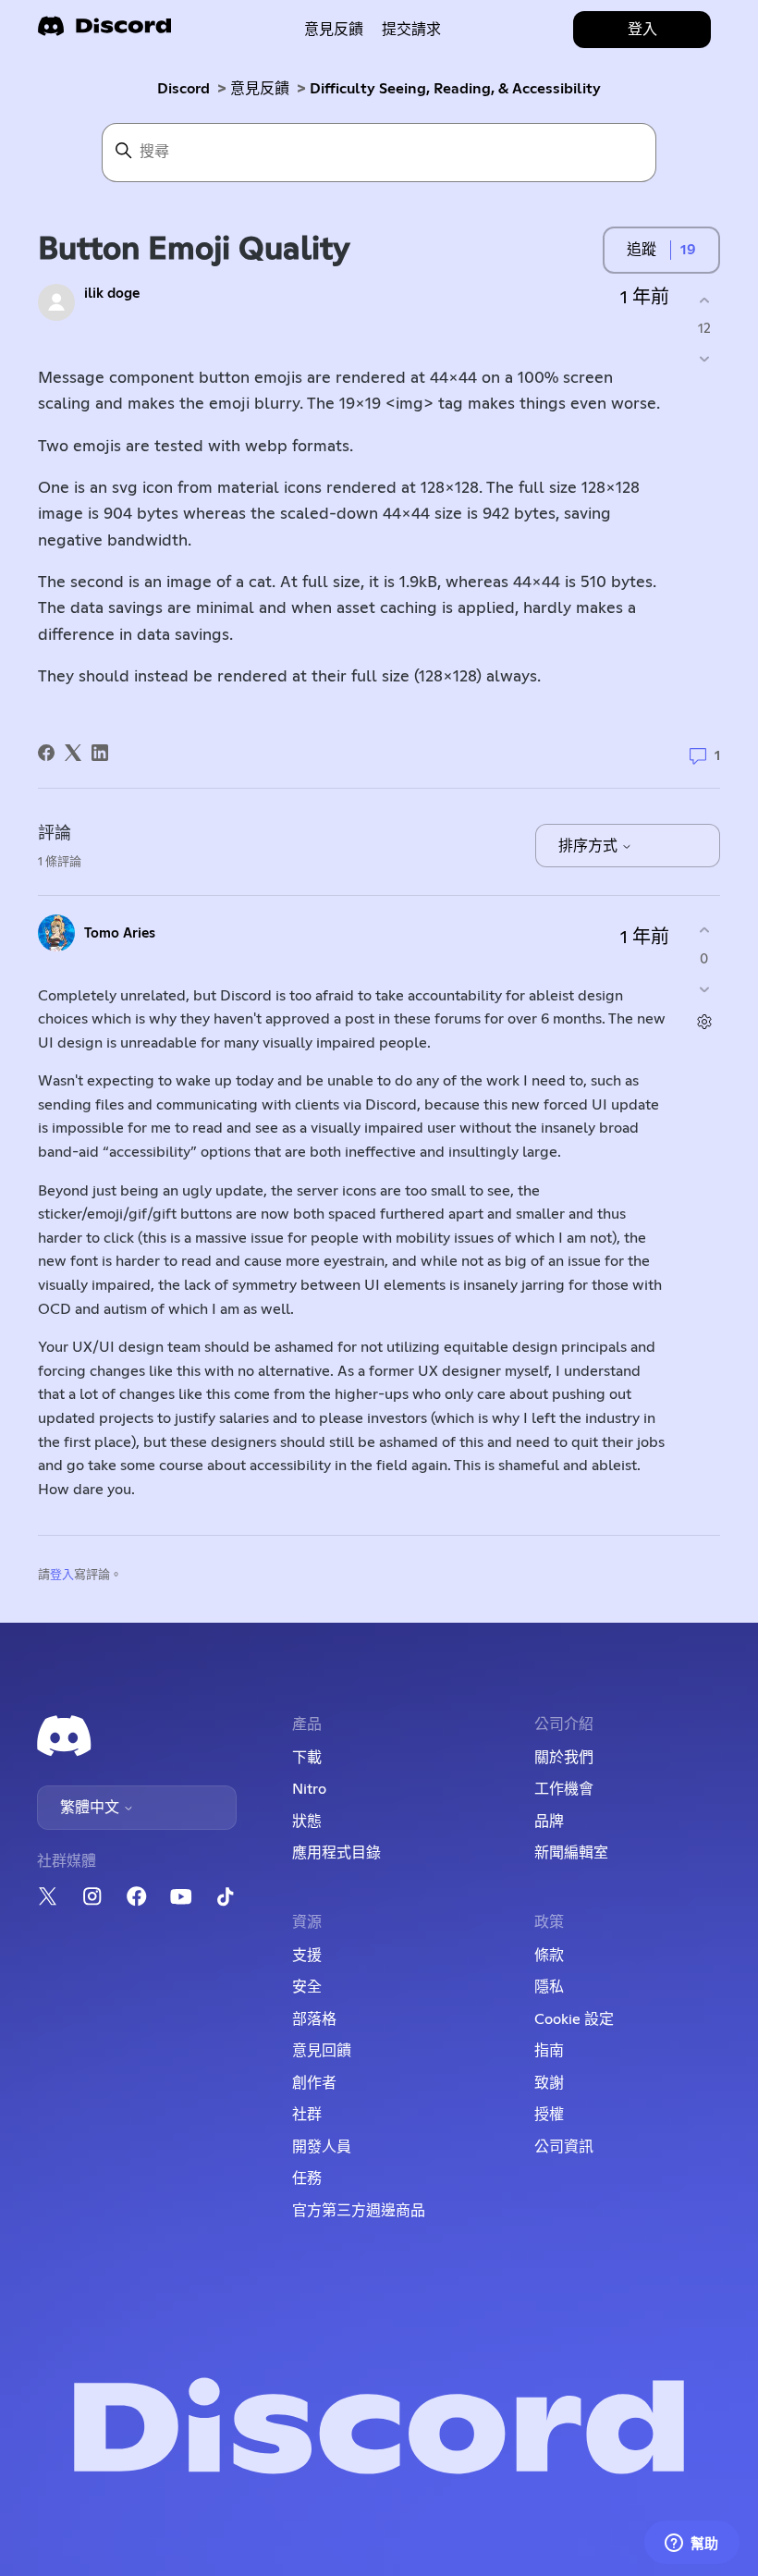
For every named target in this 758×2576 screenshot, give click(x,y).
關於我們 (564, 1758)
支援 (307, 1956)
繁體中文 (92, 1808)
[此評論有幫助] (704, 931)
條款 (549, 1956)
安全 (307, 1987)
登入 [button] (642, 30)
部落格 (314, 2019)
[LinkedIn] (100, 753)
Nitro (309, 1789)
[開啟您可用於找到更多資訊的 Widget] (691, 2544)
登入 (62, 1575)
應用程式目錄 (336, 1853)
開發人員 (322, 2147)
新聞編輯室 (571, 1853)
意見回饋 (322, 2051)
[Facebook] (46, 753)
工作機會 (564, 1789)
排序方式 (590, 846)
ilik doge (112, 294)
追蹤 (642, 250)
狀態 (307, 1822)
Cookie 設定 (574, 2019)
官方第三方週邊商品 (359, 2211)
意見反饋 (334, 30)
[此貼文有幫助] (704, 300)
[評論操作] (704, 1021)
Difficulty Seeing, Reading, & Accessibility (455, 89)
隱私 (549, 1987)
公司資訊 (564, 2147)
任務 (307, 2178)
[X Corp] (73, 753)
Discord (183, 89)
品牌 (549, 1822)
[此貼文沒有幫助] (704, 359)
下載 (307, 1758)
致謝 (549, 2083)
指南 (549, 2051)
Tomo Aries (120, 933)
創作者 (314, 2083)
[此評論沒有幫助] (704, 989)
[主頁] (104, 32)
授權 (549, 2115)
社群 (307, 2115)
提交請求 (411, 30)
